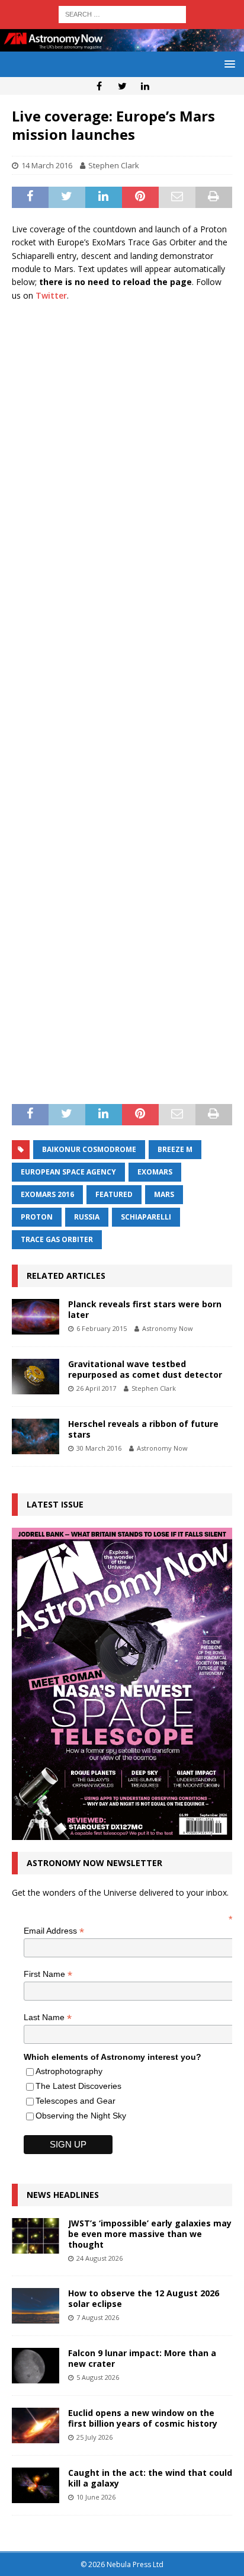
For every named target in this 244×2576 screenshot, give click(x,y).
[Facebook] (99, 86)
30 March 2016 (99, 1448)
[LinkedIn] (145, 86)
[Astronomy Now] (122, 45)
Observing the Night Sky (81, 2116)
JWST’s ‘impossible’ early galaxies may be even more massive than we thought (150, 2234)
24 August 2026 (99, 2258)
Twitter (51, 295)
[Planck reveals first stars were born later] (36, 1317)
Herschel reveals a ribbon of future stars (143, 1429)
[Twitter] (122, 86)
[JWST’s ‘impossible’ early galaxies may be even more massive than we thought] (36, 2236)
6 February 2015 (102, 1328)
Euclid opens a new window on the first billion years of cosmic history (143, 2418)
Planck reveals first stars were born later (145, 1309)
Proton (37, 1217)
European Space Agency (68, 1172)
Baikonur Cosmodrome (89, 1149)
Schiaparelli (146, 1217)
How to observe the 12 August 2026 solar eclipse (144, 2298)
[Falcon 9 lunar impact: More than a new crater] (36, 2366)
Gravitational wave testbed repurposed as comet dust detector (145, 1369)
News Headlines (63, 2195)
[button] (228, 64)
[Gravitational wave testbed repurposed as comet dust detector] (36, 1377)
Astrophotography (69, 2071)
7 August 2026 (98, 2317)
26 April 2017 (96, 1388)
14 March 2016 (47, 165)
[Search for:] (122, 13)
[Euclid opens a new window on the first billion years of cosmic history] (36, 2425)
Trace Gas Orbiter (57, 1239)
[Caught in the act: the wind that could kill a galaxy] (36, 2485)
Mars (164, 1194)
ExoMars (155, 1172)
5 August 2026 (98, 2377)
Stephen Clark (114, 165)
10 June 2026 (96, 2497)
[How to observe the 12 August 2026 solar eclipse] (36, 2306)
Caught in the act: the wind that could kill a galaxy (150, 2478)
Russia (87, 1217)
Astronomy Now (168, 1328)
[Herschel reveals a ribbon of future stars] (36, 1436)
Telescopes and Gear (76, 2101)
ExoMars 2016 (47, 1194)
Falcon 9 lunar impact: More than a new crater (142, 2358)
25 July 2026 (94, 2437)
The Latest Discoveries (78, 2086)
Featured (114, 1194)
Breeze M (175, 1149)
